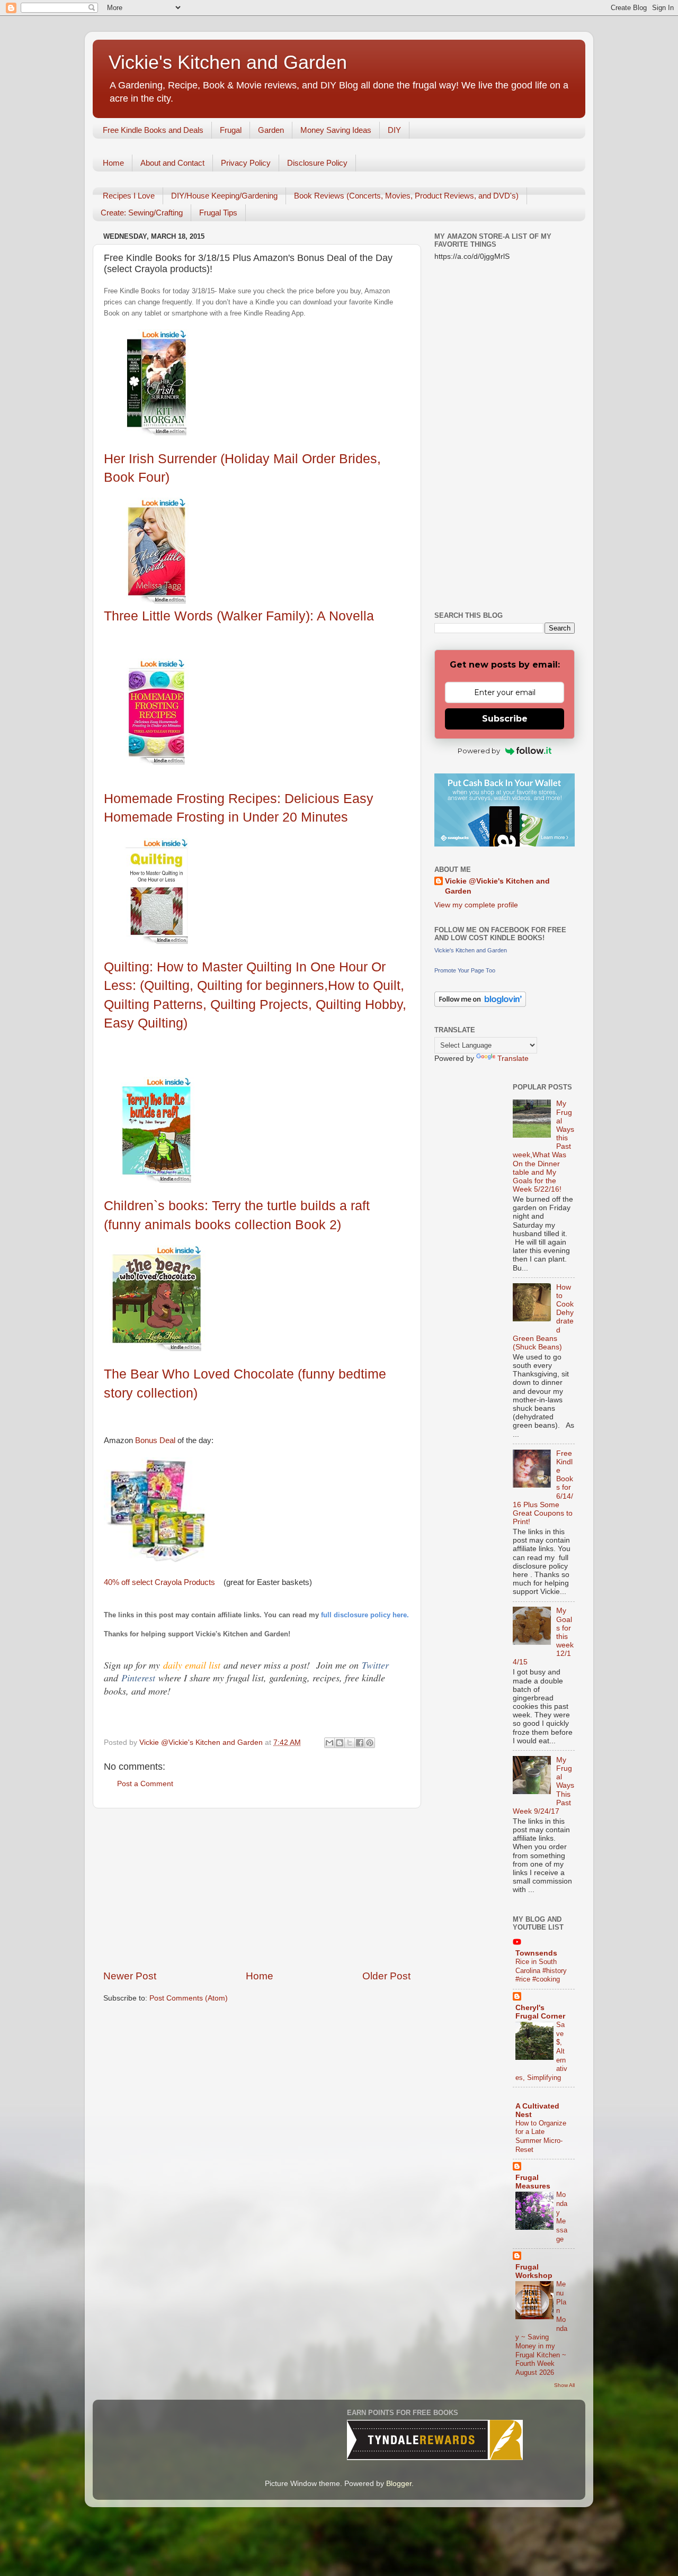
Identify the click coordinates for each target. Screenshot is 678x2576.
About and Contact (172, 163)
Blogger (399, 2484)
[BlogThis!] (340, 1743)
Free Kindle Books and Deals (153, 130)
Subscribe (505, 719)
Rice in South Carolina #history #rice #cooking (541, 1970)
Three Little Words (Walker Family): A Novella (239, 616)
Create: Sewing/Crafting (142, 213)
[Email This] (329, 1743)
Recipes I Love (129, 196)
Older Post (386, 1976)
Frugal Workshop (534, 2271)
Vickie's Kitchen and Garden (228, 62)
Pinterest (140, 1678)
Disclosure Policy (317, 163)
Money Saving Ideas (336, 130)
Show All (564, 2385)
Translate (513, 1059)
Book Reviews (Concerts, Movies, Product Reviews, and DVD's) (406, 196)
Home (113, 163)
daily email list (193, 1665)
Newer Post (130, 1976)
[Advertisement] (257, 1889)
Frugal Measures (533, 2182)
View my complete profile (476, 905)
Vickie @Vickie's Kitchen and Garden (497, 886)
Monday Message (562, 2217)
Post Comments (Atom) (189, 1998)
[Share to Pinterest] (370, 1743)
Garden (271, 130)
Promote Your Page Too (465, 970)
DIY (394, 130)
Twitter (375, 1665)
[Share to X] (350, 1743)
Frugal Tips (218, 213)
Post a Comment (145, 1784)
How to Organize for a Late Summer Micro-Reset (541, 2136)
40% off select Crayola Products (159, 1582)
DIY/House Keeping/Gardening (224, 196)
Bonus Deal (154, 1440)
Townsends (536, 1953)
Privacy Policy (246, 163)
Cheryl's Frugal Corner (540, 2012)
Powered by (479, 751)
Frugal (231, 130)
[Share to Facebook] (360, 1743)
